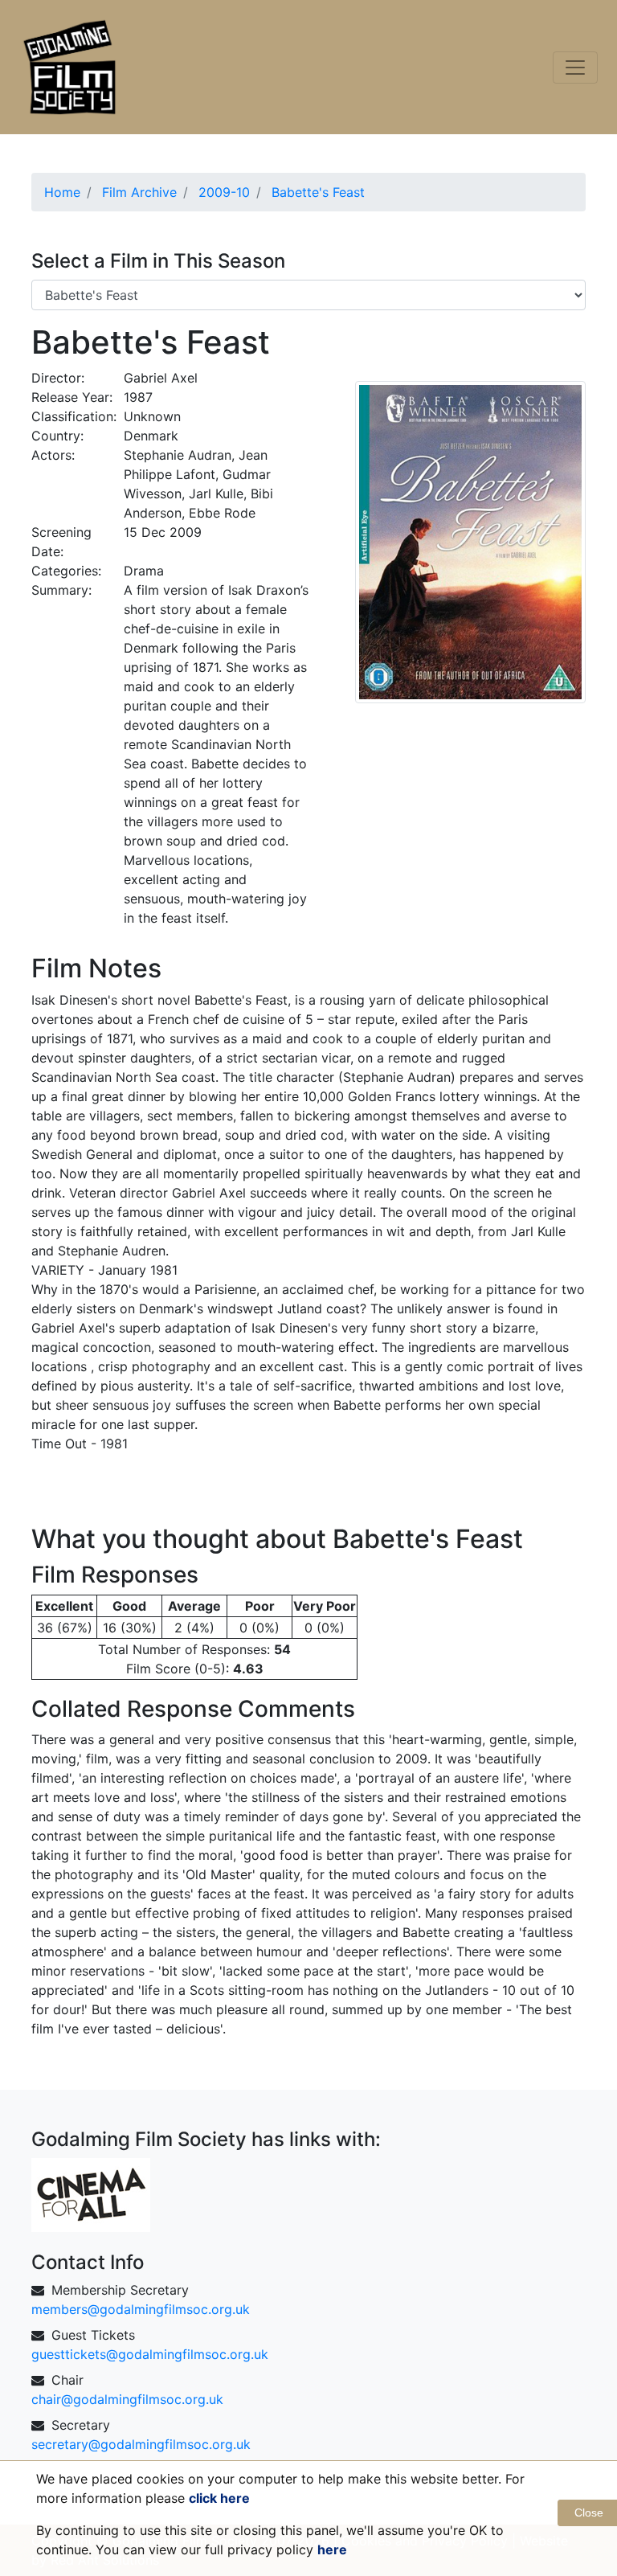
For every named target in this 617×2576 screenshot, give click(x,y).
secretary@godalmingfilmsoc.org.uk (141, 2444)
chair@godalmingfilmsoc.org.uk (127, 2399)
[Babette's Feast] (470, 541)
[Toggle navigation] (575, 68)
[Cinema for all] (91, 2193)
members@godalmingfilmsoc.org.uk (141, 2309)
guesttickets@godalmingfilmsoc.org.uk (150, 2354)
